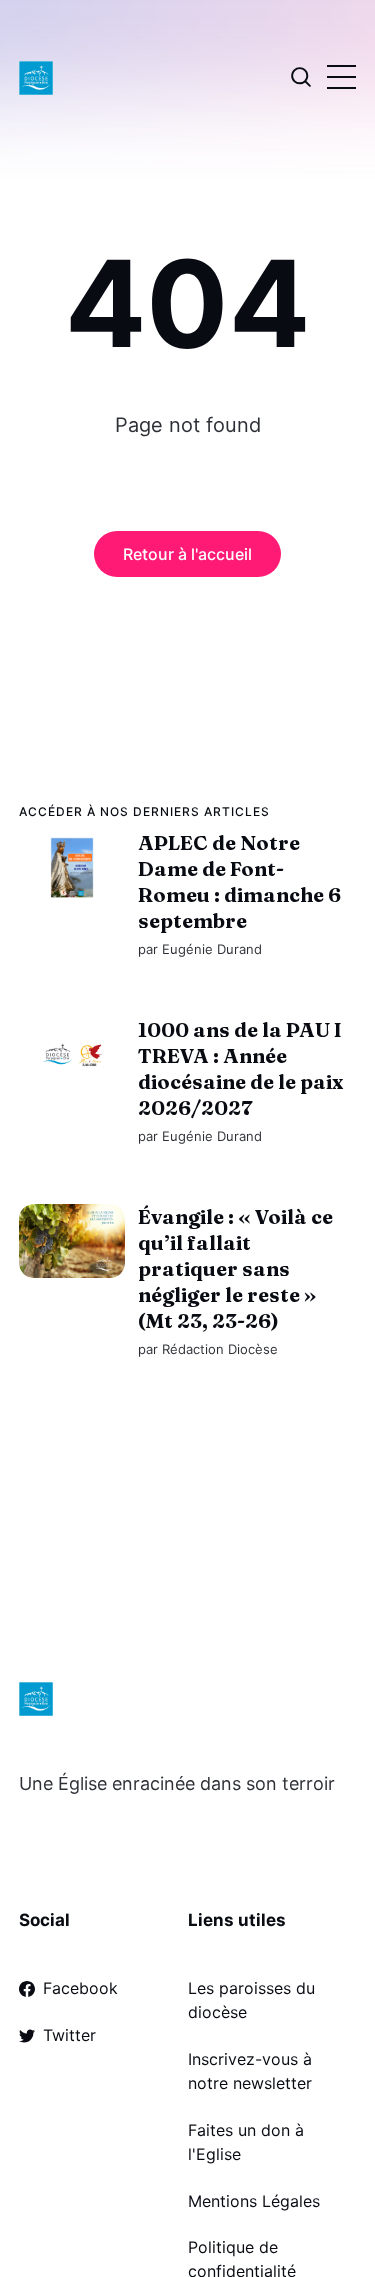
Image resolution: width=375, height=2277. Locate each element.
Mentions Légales (254, 2201)
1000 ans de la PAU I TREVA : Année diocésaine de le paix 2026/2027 (240, 1068)
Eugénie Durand (212, 949)
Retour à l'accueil (187, 554)
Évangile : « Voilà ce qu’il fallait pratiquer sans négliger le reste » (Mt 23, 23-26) (235, 1269)
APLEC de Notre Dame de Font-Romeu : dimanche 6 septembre (239, 881)
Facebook (80, 1988)
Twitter (69, 2035)
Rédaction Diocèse (220, 1350)
